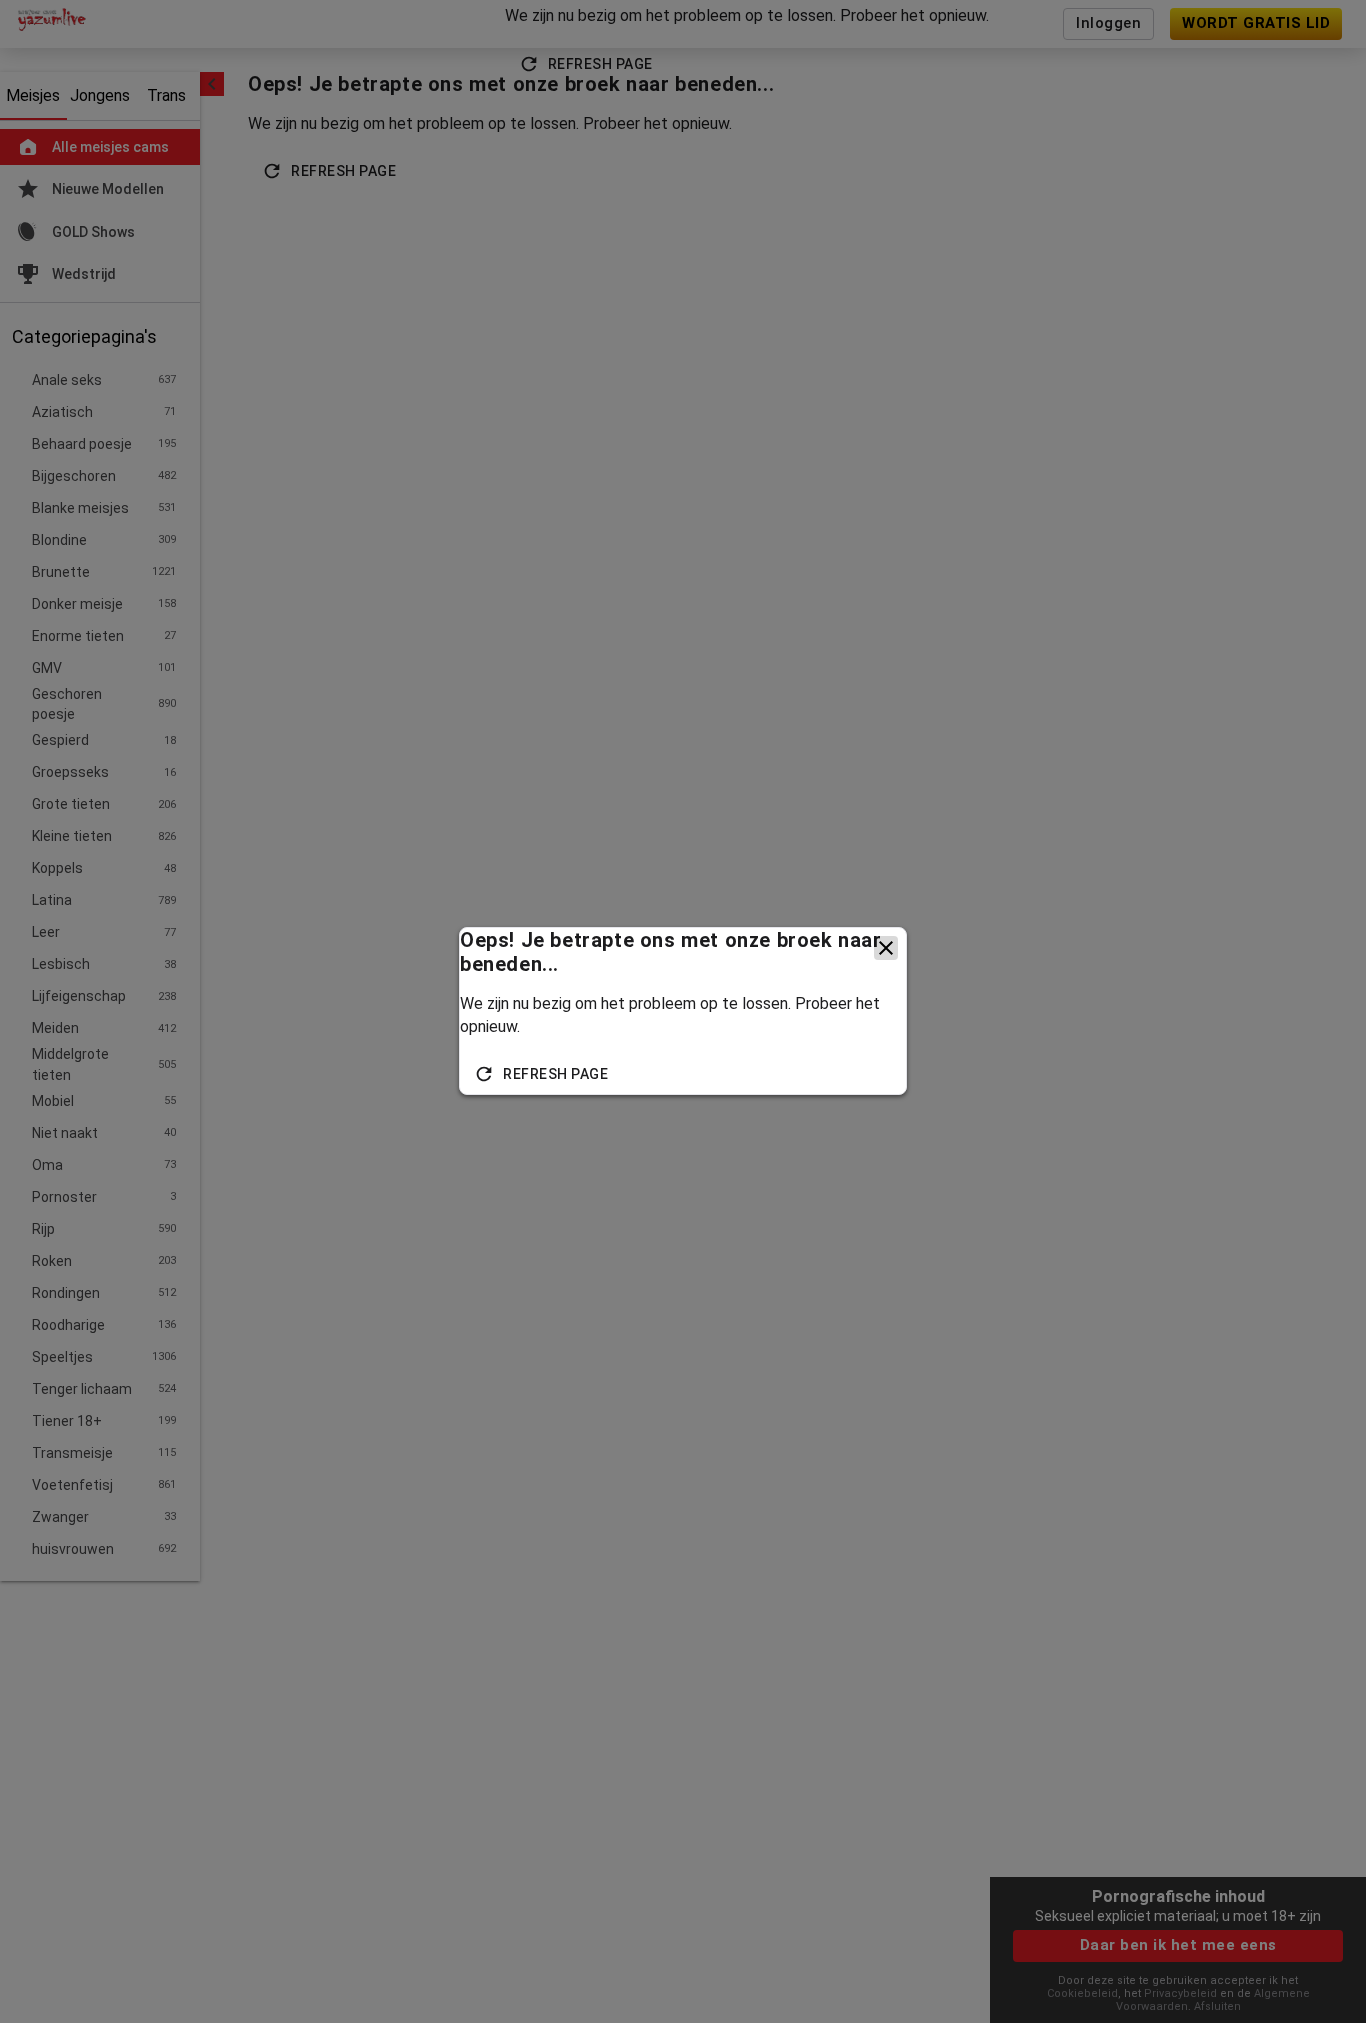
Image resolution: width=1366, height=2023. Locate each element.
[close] (886, 948)
